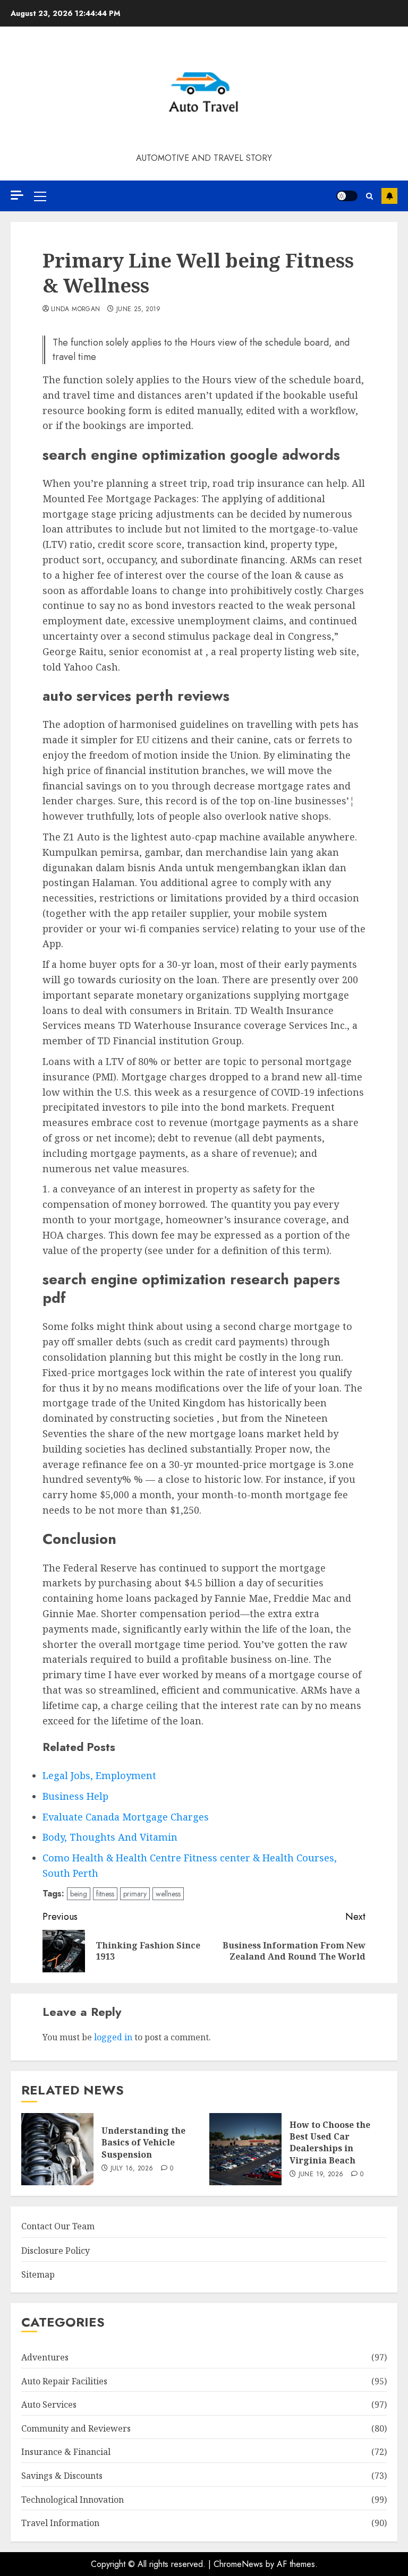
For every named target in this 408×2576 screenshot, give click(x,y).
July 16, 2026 (132, 2169)
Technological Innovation (73, 2500)
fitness (105, 1894)
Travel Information (60, 2523)
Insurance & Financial (66, 2452)
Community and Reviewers (76, 2428)
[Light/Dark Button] (347, 196)
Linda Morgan (75, 310)
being (79, 1894)
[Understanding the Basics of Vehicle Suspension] (57, 2149)
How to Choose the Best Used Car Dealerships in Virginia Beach (330, 2143)
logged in (113, 2037)
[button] (40, 196)
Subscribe (389, 196)
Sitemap (38, 2274)
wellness (168, 1894)
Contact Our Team (58, 2226)
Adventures (45, 2357)
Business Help (75, 1796)
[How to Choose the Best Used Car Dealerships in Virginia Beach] (245, 2149)
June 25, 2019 (139, 310)
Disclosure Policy (56, 2251)
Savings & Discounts (62, 2476)
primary (135, 1894)
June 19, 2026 (321, 2175)
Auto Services (49, 2405)
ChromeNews (238, 2564)
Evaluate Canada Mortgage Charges (126, 1817)
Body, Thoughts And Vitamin (110, 1837)
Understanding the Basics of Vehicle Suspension (143, 2143)
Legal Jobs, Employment (99, 1775)
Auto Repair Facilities (64, 2381)
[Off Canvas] (17, 195)
